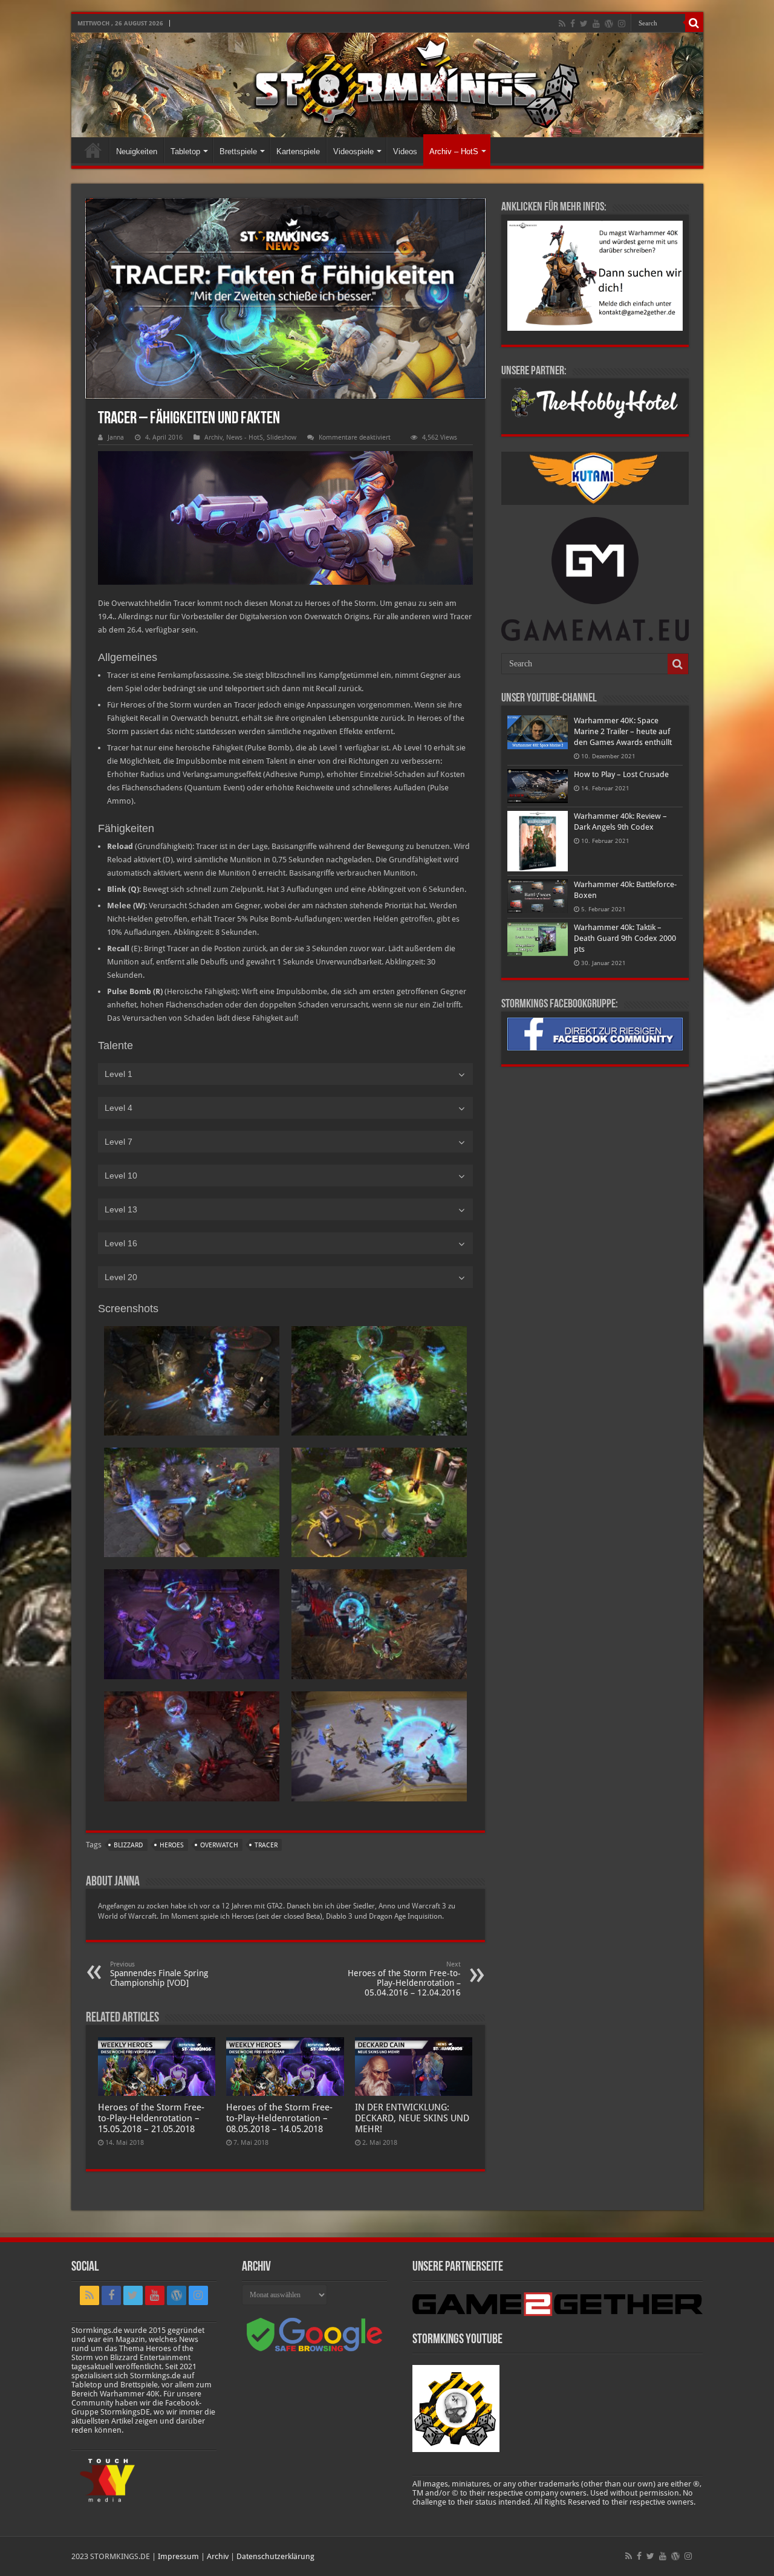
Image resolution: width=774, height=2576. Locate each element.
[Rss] (562, 24)
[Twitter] (584, 24)
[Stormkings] (387, 85)
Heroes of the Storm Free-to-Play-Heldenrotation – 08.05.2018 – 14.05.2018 (279, 2118)
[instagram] (622, 24)
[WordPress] (609, 24)
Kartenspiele (298, 151)
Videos (405, 151)
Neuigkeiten (137, 151)
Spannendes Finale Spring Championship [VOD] (159, 1974)
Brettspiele (238, 151)
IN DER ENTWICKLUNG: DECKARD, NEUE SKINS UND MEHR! (412, 2118)
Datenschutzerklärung (275, 2556)
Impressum (178, 2556)
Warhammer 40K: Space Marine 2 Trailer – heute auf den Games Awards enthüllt (623, 731)
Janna (116, 437)
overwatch (219, 1845)
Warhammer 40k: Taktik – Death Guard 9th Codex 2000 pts (625, 938)
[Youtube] (596, 24)
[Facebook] (573, 24)
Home (93, 150)
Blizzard (128, 1845)
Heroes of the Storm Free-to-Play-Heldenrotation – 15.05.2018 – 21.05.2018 (151, 2118)
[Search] (694, 23)
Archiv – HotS (454, 151)
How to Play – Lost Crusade (621, 774)
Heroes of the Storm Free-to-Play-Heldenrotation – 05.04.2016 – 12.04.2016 (404, 1979)
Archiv (213, 437)
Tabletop (185, 151)
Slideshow (281, 437)
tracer (266, 1845)
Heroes (172, 1845)
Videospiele (353, 151)
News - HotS (245, 437)
